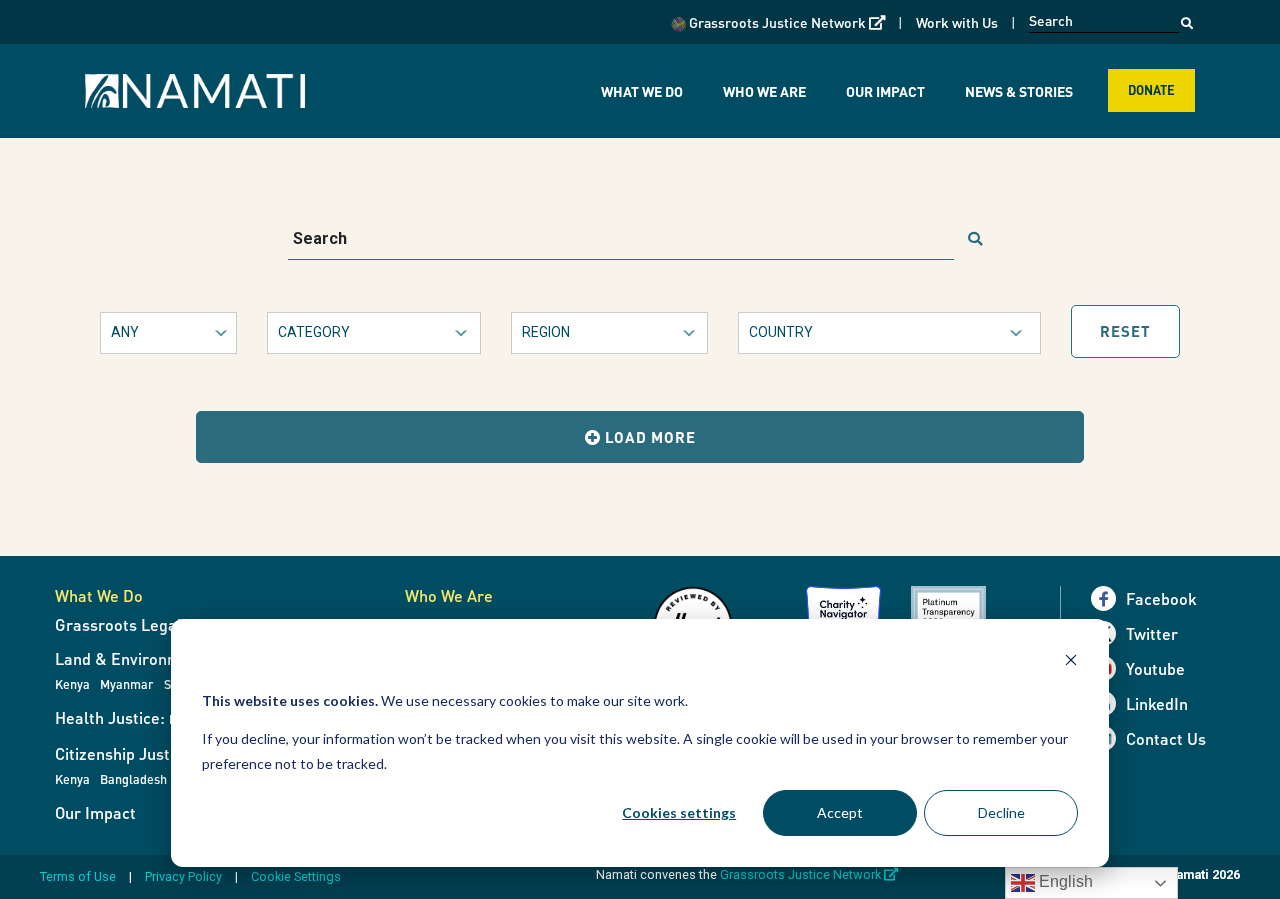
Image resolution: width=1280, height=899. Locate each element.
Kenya (72, 684)
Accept (840, 812)
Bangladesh (133, 779)
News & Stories (1019, 91)
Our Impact (885, 91)
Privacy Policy (183, 876)
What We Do (642, 91)
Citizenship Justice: (125, 753)
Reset (1125, 331)
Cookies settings (679, 812)
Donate (1151, 90)
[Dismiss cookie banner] (1071, 662)
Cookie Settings (296, 876)
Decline (1001, 812)
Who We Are (764, 91)
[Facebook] (1108, 598)
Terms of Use (78, 876)
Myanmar (127, 684)
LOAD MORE (648, 437)
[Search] (1187, 18)
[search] (975, 240)
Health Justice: (143, 717)
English (1064, 881)
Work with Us (957, 22)
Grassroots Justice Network (785, 21)
